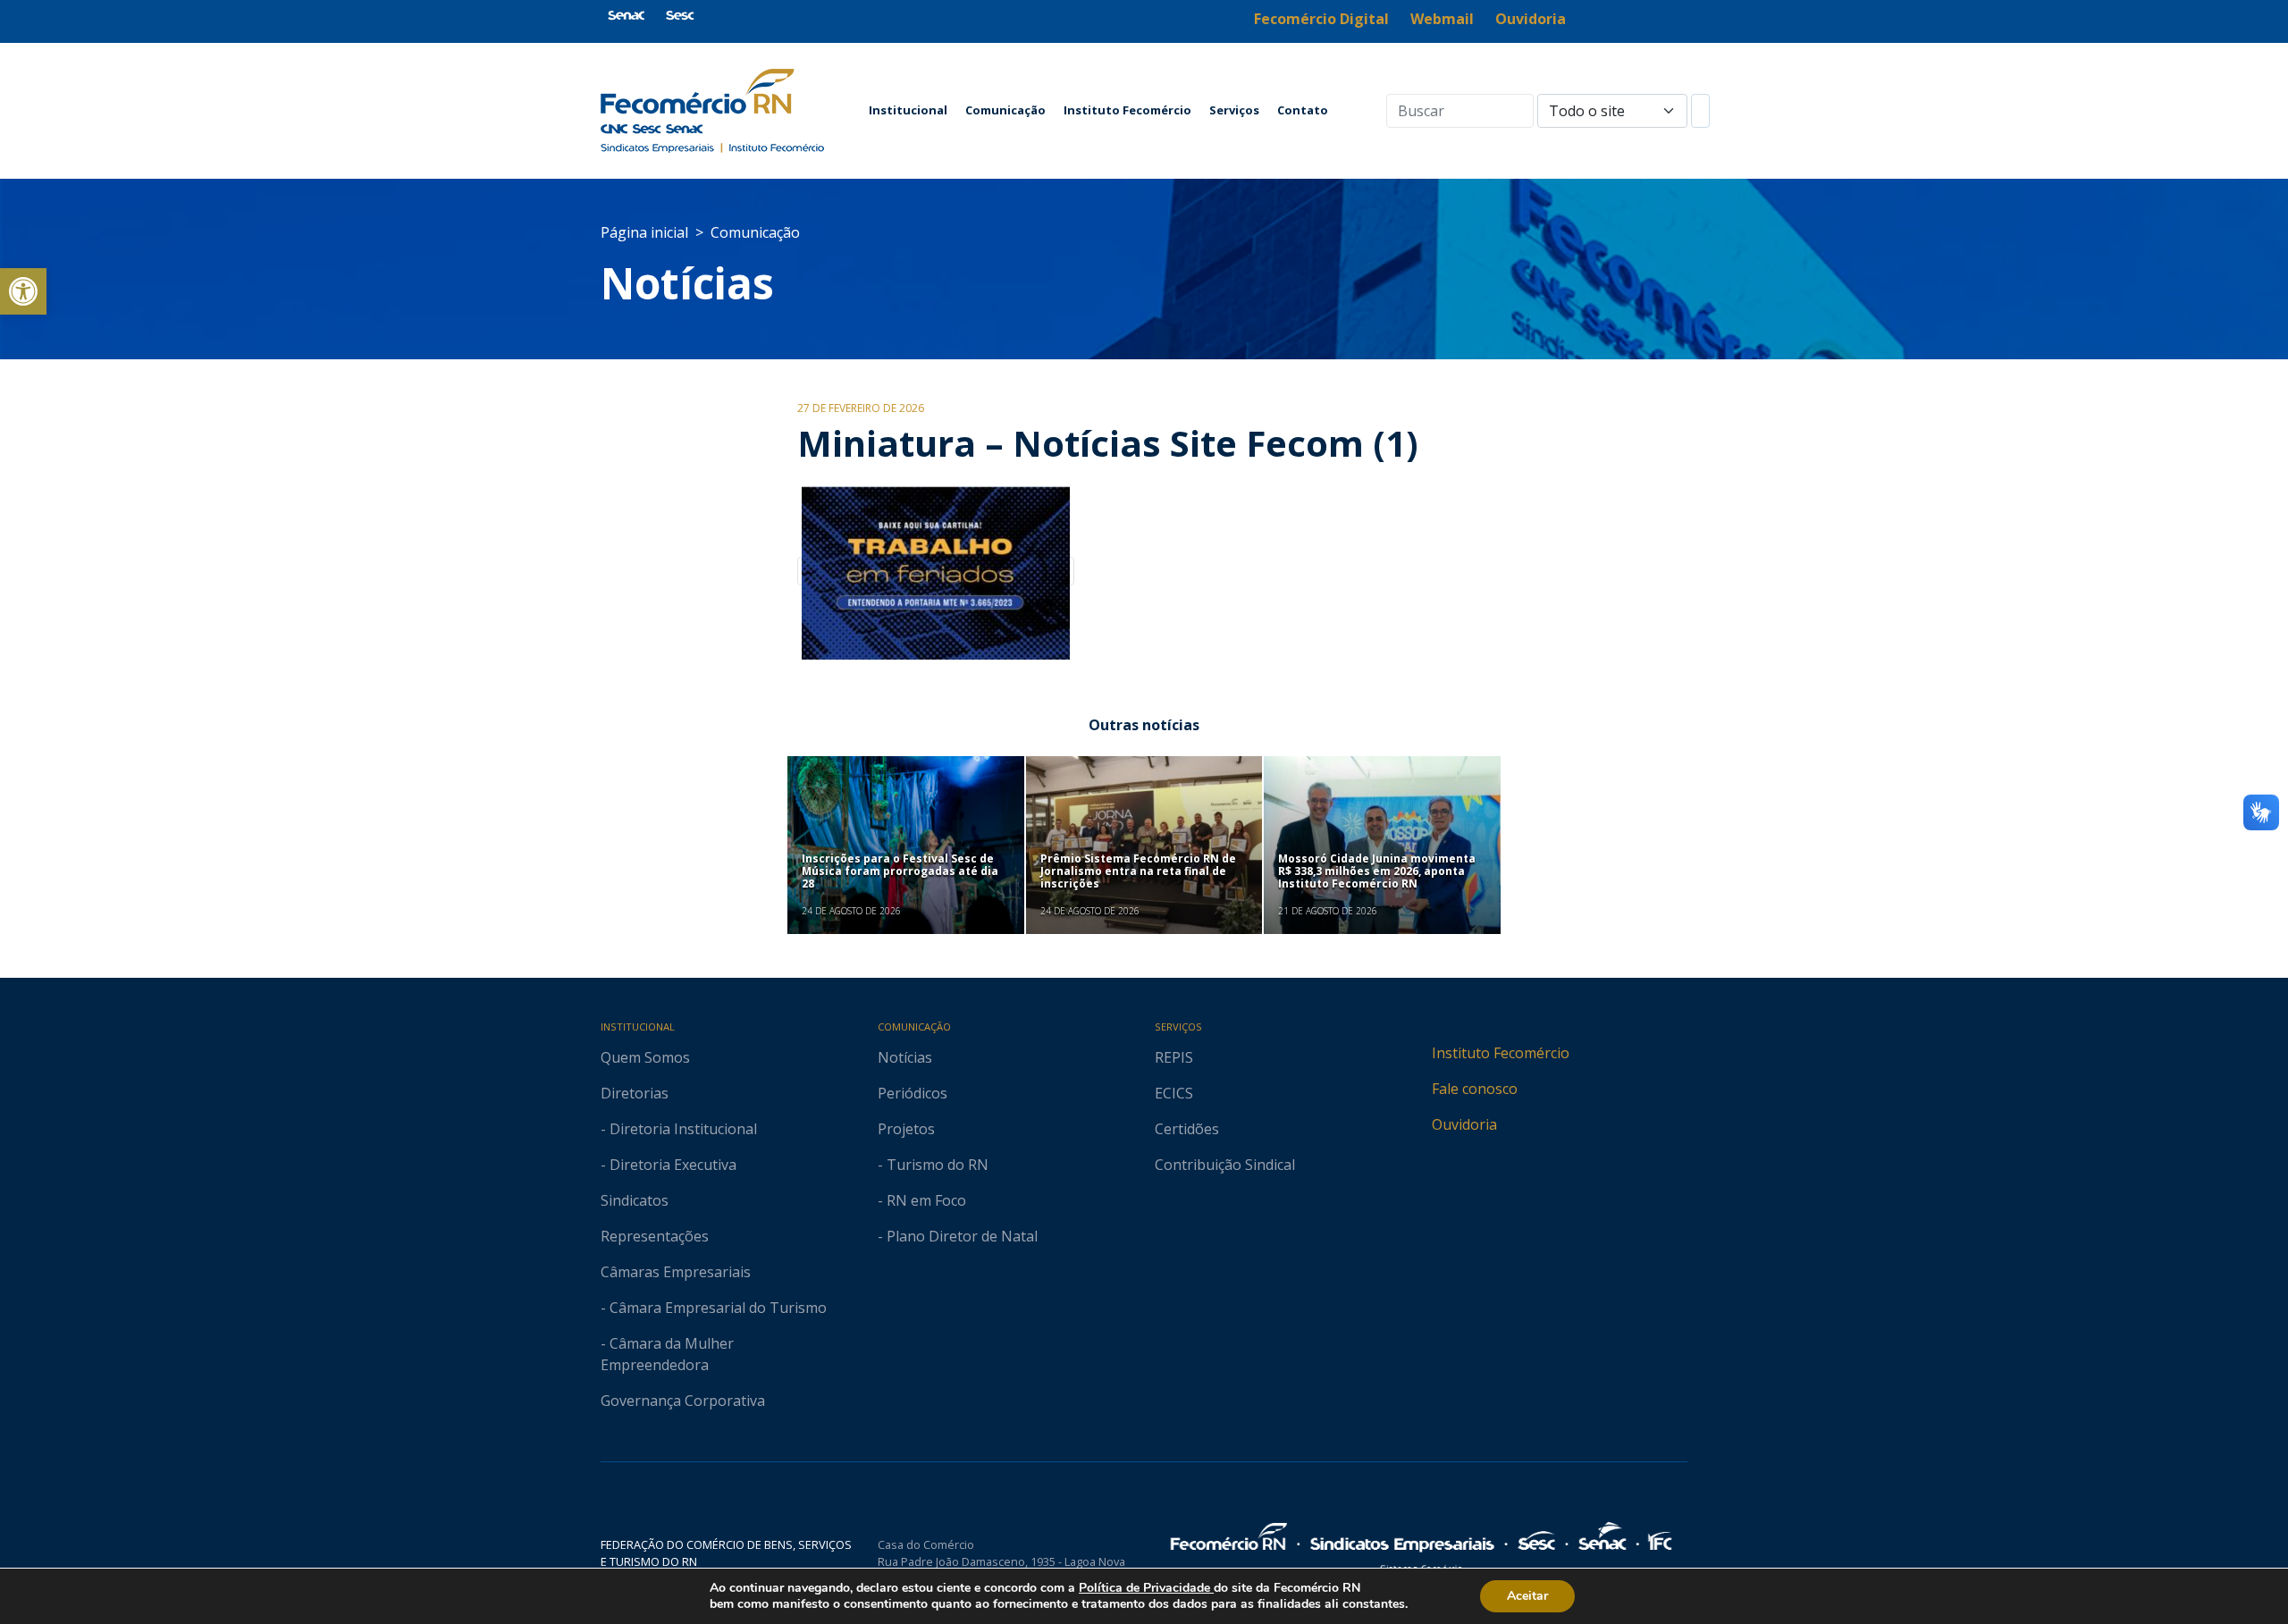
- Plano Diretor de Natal (958, 1236)
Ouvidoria (1464, 1124)
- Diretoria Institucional (679, 1129)
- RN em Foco (922, 1200)
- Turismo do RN (933, 1165)
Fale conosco (1475, 1089)
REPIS (1174, 1057)
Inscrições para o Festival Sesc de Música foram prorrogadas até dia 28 (900, 871)
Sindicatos (635, 1200)
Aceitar (1527, 1596)
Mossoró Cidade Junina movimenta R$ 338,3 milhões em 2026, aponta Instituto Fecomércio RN (1377, 871)
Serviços (1234, 110)
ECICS (1174, 1093)
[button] (23, 291)
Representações (655, 1236)
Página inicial (644, 232)
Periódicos (913, 1093)
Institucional (908, 110)
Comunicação (1005, 110)
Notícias (687, 283)
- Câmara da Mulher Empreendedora (667, 1354)
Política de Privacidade (1146, 1588)
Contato (1303, 110)
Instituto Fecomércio (1127, 110)
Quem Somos (645, 1057)
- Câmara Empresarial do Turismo (714, 1308)
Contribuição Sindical (1225, 1165)
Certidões (1187, 1129)
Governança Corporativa (683, 1401)
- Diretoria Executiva (669, 1165)
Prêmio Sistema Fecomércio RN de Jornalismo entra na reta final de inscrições (1138, 871)
